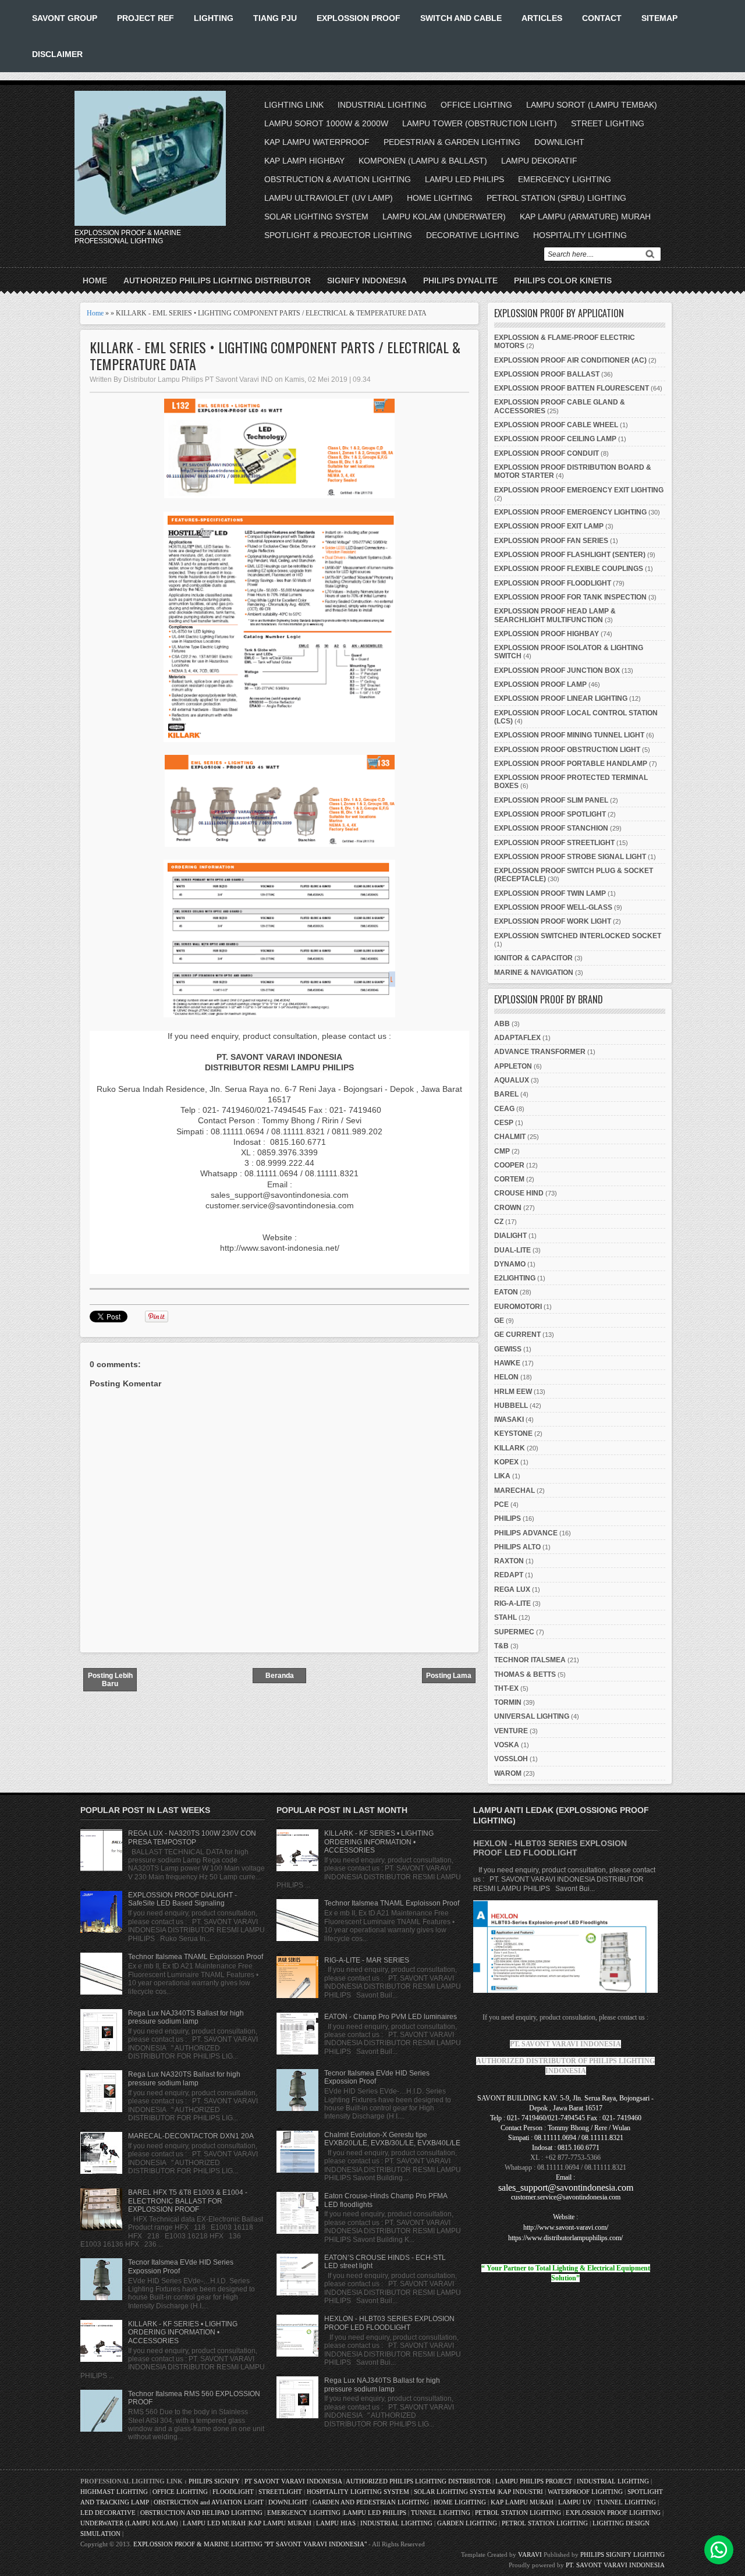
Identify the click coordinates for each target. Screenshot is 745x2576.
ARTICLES (542, 18)
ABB (502, 1024)
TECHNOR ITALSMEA (530, 1660)
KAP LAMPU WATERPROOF (317, 142)
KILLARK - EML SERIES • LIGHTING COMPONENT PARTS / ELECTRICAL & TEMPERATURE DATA (275, 356)
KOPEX (506, 1462)
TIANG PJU (275, 18)
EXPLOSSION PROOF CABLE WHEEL (556, 425)
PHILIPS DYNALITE (460, 281)
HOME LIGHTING (440, 198)
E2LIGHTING (515, 1278)
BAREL (506, 1094)
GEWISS (508, 1349)
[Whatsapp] (719, 2550)
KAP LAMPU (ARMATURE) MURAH (585, 217)
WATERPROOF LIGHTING (585, 2492)
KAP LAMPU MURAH (522, 2502)
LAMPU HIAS (336, 2523)
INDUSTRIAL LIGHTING (382, 105)
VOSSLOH (511, 1759)
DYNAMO (510, 1264)
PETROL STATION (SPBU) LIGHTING (556, 198)
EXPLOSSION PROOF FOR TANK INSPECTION (570, 597)
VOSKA (507, 1745)
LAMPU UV (575, 2502)
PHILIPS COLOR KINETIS (563, 281)
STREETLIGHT (280, 2492)
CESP (504, 1123)
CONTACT (602, 18)
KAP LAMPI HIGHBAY (304, 161)
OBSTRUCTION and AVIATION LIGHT (209, 2502)
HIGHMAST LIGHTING (114, 2492)
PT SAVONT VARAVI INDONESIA (294, 2481)
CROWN (508, 1208)
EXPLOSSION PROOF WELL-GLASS (553, 907)
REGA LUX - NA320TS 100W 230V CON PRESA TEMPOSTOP (192, 1837)
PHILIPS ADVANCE (526, 1533)
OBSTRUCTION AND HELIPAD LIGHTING (201, 2513)
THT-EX (506, 1688)
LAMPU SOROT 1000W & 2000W (326, 123)
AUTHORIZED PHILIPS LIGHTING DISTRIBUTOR (217, 281)
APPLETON (513, 1066)
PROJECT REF (146, 18)
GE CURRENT (517, 1335)
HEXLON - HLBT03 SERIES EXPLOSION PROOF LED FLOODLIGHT (389, 2323)
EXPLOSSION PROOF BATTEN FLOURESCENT (572, 388)
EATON (506, 1292)
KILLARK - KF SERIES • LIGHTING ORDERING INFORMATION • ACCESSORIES (183, 2332)
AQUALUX (512, 1080)
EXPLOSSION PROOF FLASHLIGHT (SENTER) (570, 555)
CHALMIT (510, 1137)
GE (499, 1321)
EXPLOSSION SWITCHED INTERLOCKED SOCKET (578, 936)
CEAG (504, 1109)
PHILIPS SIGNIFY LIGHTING (622, 2554)
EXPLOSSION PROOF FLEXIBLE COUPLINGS (569, 569)
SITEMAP (659, 18)
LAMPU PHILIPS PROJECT (535, 2481)
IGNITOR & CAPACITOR (533, 958)
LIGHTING (214, 18)
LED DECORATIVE (108, 2513)
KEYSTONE (513, 1434)
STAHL (505, 1617)
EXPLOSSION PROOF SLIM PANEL (551, 800)
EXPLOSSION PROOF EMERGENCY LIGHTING (570, 512)
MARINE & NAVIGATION (534, 973)
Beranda (280, 1676)
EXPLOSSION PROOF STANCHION (551, 828)
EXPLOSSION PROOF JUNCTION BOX (557, 670)
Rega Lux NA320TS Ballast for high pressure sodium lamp (184, 2078)
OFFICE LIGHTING (476, 105)
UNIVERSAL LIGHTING (532, 1716)
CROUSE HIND (519, 1193)
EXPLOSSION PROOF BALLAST (547, 374)
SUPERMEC (514, 1632)
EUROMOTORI (518, 1307)
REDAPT (509, 1575)
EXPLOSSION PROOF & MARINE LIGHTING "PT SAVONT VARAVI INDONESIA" (250, 2544)
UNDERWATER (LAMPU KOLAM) (129, 2523)
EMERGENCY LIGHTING (565, 179)
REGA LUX (512, 1589)
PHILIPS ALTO (517, 1547)
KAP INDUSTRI (521, 2492)
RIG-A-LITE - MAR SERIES (367, 1960)
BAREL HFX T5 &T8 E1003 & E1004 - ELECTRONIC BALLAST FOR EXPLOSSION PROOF (188, 2201)
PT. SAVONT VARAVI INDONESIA (615, 2565)
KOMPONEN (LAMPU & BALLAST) (423, 161)
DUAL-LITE (512, 1250)
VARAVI (530, 2554)
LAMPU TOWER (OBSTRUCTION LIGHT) (480, 123)
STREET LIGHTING (608, 123)
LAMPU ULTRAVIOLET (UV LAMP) (329, 198)
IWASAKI (509, 1420)
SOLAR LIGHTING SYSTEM (316, 217)
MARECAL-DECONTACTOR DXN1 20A (191, 2136)
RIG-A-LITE (512, 1603)
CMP (502, 1151)
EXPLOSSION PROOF (359, 18)
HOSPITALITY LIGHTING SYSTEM (358, 2492)
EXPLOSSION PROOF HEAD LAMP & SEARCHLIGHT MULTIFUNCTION (555, 615)
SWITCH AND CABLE (461, 18)
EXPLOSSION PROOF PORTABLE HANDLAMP (571, 764)
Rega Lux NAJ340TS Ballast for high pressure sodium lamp (186, 2017)
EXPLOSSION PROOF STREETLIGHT (554, 843)
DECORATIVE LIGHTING (473, 235)
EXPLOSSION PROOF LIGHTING (613, 2513)
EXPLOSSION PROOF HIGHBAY (547, 634)
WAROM (508, 1773)
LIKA (502, 1476)
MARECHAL (515, 1491)
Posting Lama (449, 1676)
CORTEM (509, 1179)
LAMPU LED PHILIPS (464, 179)
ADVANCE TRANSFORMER (540, 1052)
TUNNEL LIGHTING (626, 2502)
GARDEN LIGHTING (467, 2523)
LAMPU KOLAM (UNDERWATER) (444, 217)
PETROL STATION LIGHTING (518, 2513)
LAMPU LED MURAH (214, 2523)
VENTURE (511, 1731)
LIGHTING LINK (294, 105)
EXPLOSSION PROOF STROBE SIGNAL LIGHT (570, 857)
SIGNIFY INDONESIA (367, 281)
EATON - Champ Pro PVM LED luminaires (391, 2017)
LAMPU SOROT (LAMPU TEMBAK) (592, 105)
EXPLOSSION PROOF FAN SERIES (551, 541)
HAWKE (507, 1363)
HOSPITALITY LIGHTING (580, 235)
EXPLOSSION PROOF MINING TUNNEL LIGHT (569, 735)
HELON (506, 1377)
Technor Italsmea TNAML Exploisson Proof (196, 1957)
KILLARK (510, 1448)
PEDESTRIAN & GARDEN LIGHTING (452, 142)
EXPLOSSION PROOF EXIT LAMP (549, 526)
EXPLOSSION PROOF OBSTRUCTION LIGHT (567, 750)
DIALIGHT (510, 1236)
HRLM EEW (513, 1392)
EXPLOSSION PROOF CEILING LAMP (555, 439)
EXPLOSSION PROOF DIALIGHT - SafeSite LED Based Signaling (182, 1899)
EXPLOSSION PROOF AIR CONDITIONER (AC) (570, 360)
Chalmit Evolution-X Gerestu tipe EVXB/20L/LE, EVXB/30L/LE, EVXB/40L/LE (392, 2139)
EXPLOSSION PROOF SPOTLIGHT (550, 814)
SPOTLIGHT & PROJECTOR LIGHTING (338, 235)
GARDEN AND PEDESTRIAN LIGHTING (371, 2502)
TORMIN (508, 1702)
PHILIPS (508, 1518)
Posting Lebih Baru (110, 1680)
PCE (501, 1505)
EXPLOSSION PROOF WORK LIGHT (553, 921)
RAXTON (509, 1561)
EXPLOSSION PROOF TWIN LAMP (550, 893)
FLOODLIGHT (233, 2492)
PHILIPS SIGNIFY (215, 2481)
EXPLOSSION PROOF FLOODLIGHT (553, 583)
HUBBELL (511, 1406)
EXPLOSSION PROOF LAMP (540, 684)
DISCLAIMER (57, 54)
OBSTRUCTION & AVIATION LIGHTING (338, 179)
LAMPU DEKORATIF (539, 161)
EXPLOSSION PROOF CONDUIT (547, 453)
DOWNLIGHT (559, 142)
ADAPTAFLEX (517, 1038)
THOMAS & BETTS (525, 1674)
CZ (499, 1222)
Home (95, 281)
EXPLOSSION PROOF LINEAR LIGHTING (561, 698)
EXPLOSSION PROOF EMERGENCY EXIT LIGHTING (579, 490)
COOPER (509, 1165)
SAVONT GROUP (65, 18)
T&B (501, 1646)
